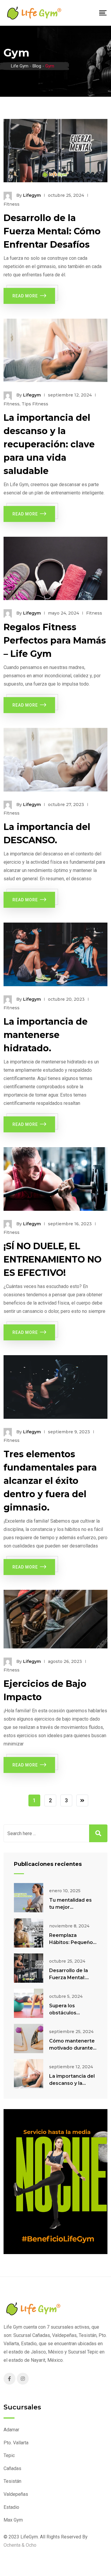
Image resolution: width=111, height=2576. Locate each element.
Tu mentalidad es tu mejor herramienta (70, 1907)
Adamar (11, 2430)
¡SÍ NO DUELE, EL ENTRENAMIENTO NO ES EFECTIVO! (53, 1259)
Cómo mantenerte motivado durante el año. (72, 2048)
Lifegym (32, 195)
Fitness (12, 204)
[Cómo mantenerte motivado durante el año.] (29, 2039)
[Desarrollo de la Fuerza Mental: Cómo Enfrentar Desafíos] (29, 1968)
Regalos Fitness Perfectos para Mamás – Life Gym (55, 640)
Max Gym (13, 2520)
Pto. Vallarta (16, 2443)
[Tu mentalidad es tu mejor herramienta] (29, 1898)
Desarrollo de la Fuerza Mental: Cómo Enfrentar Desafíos (52, 231)
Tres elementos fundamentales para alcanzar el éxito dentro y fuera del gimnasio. (50, 1481)
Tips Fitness (35, 404)
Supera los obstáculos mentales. (63, 2013)
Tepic (9, 2455)
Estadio (11, 2507)
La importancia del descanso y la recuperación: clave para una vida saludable (49, 444)
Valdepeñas (16, 2494)
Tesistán (12, 2481)
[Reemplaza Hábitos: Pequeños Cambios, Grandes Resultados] (29, 1933)
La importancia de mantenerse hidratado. (46, 1035)
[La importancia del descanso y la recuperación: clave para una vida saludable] (29, 2074)
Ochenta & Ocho (20, 2545)
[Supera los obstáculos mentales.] (29, 2003)
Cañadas (12, 2468)
